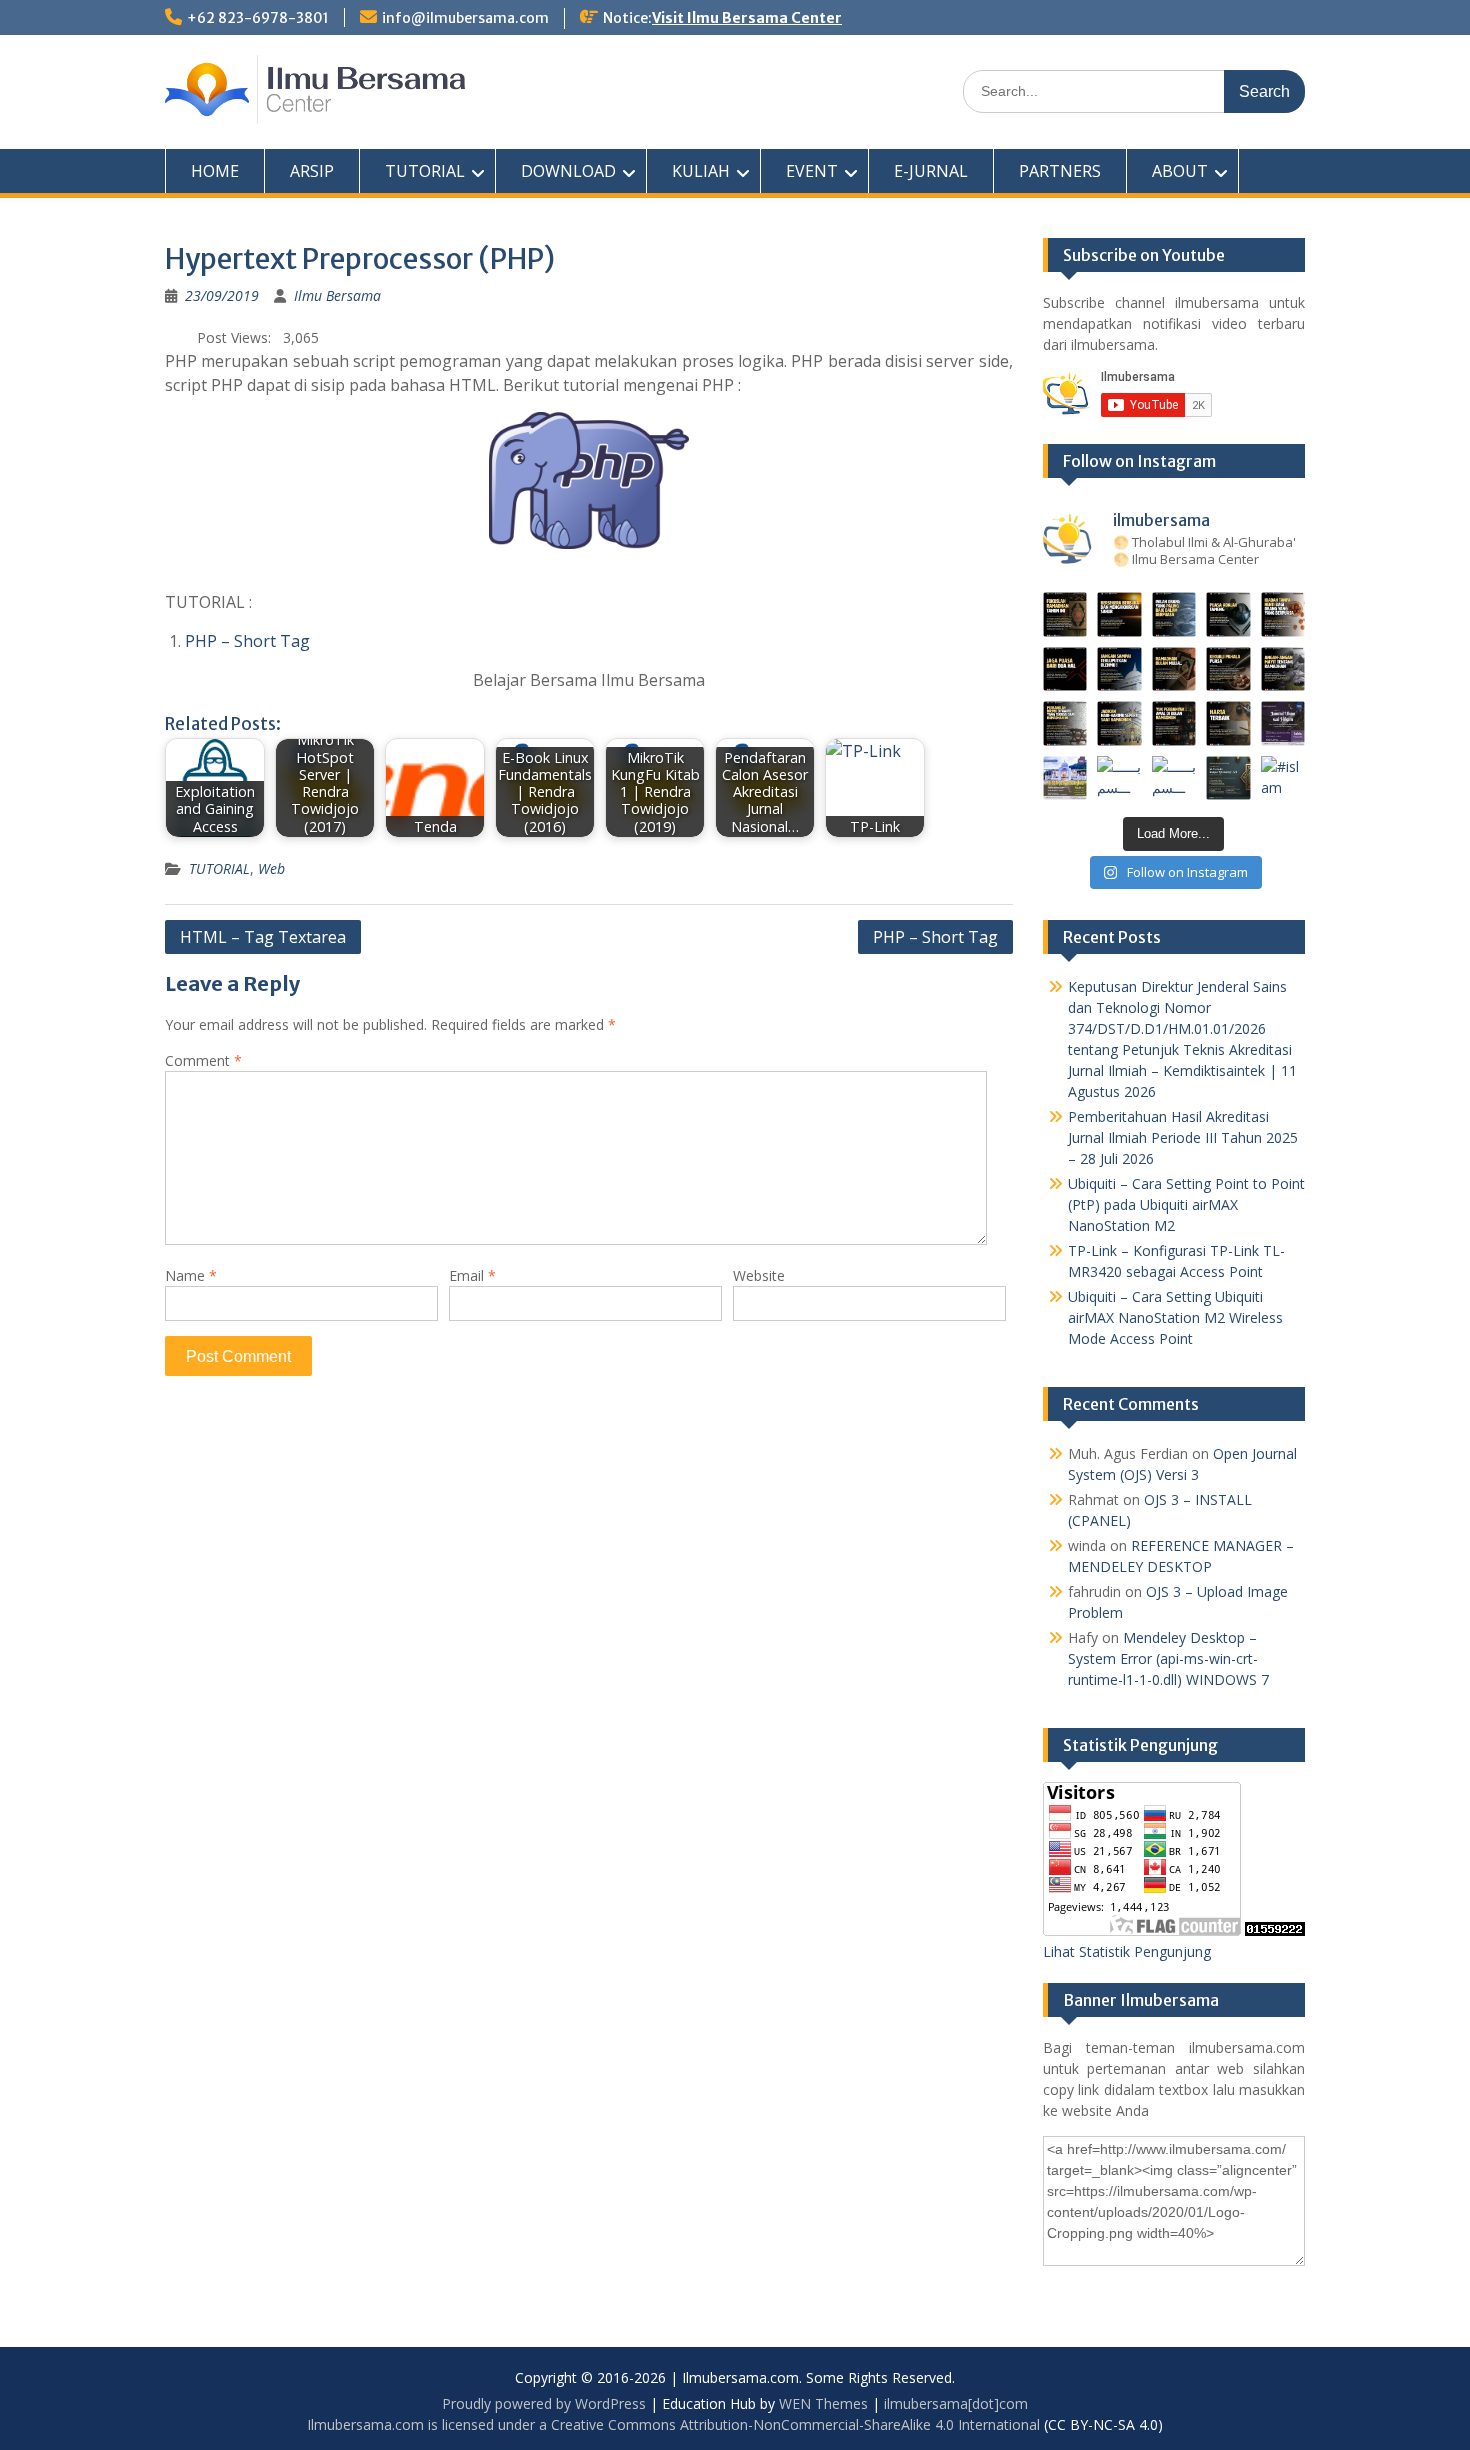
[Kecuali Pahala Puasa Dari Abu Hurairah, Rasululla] (1228, 669)
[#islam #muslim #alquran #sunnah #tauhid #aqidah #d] (1228, 778)
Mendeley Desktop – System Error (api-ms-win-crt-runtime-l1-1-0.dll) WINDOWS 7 (1168, 1658)
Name (191, 1275)
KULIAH (701, 171)
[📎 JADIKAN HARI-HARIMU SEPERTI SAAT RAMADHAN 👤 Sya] (1119, 723)
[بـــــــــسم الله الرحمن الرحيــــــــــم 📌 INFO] (1283, 723)
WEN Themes (823, 2403)
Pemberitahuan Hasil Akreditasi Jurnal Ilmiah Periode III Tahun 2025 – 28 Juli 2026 (1183, 1137)
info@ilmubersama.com (465, 18)
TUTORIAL (425, 171)
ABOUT (1180, 171)
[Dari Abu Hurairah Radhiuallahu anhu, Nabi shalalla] (1174, 669)
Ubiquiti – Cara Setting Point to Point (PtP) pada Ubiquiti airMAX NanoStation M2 (1186, 1204)
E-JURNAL (931, 171)
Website (759, 1275)
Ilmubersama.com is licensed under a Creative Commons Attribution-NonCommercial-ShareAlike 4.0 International (673, 2424)
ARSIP (312, 171)
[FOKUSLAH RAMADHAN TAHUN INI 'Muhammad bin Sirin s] (1065, 614)
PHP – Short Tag (247, 641)
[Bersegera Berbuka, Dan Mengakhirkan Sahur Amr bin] (1119, 614)
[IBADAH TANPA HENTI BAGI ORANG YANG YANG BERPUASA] (1283, 614)
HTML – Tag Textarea (263, 937)
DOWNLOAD (568, 171)
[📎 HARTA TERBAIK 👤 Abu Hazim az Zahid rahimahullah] (1228, 723)
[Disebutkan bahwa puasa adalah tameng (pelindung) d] (1228, 614)
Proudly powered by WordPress (544, 2403)
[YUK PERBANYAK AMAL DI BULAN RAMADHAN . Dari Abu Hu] (1174, 723)
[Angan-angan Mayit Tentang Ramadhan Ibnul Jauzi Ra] (1283, 669)
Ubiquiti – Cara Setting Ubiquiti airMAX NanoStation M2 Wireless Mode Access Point (1175, 1317)
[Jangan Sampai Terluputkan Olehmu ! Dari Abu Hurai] (1119, 669)
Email (472, 1275)
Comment (203, 1060)
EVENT (812, 171)
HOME (215, 171)
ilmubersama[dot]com (956, 2403)
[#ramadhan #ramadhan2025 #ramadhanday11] (1174, 614)
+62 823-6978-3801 (258, 18)
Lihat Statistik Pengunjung (1127, 1951)
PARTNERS (1060, 171)
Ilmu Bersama (337, 295)
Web (271, 868)
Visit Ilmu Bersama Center (747, 18)
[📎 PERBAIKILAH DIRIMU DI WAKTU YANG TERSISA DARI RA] (1065, 723)
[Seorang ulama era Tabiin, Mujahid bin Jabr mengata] (1065, 669)
